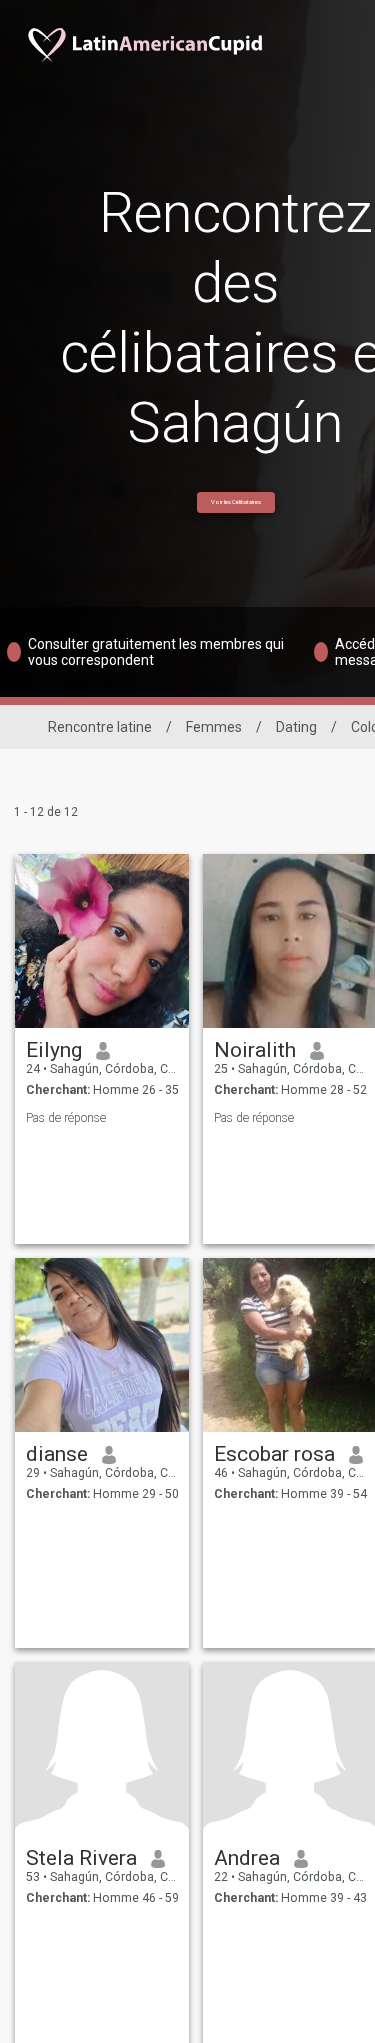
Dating (296, 727)
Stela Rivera (81, 1858)
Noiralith (255, 1050)
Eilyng (54, 1050)
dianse (57, 1454)
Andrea (247, 1858)
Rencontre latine (100, 727)
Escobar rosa (274, 1454)
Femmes (214, 727)
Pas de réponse (66, 1118)
